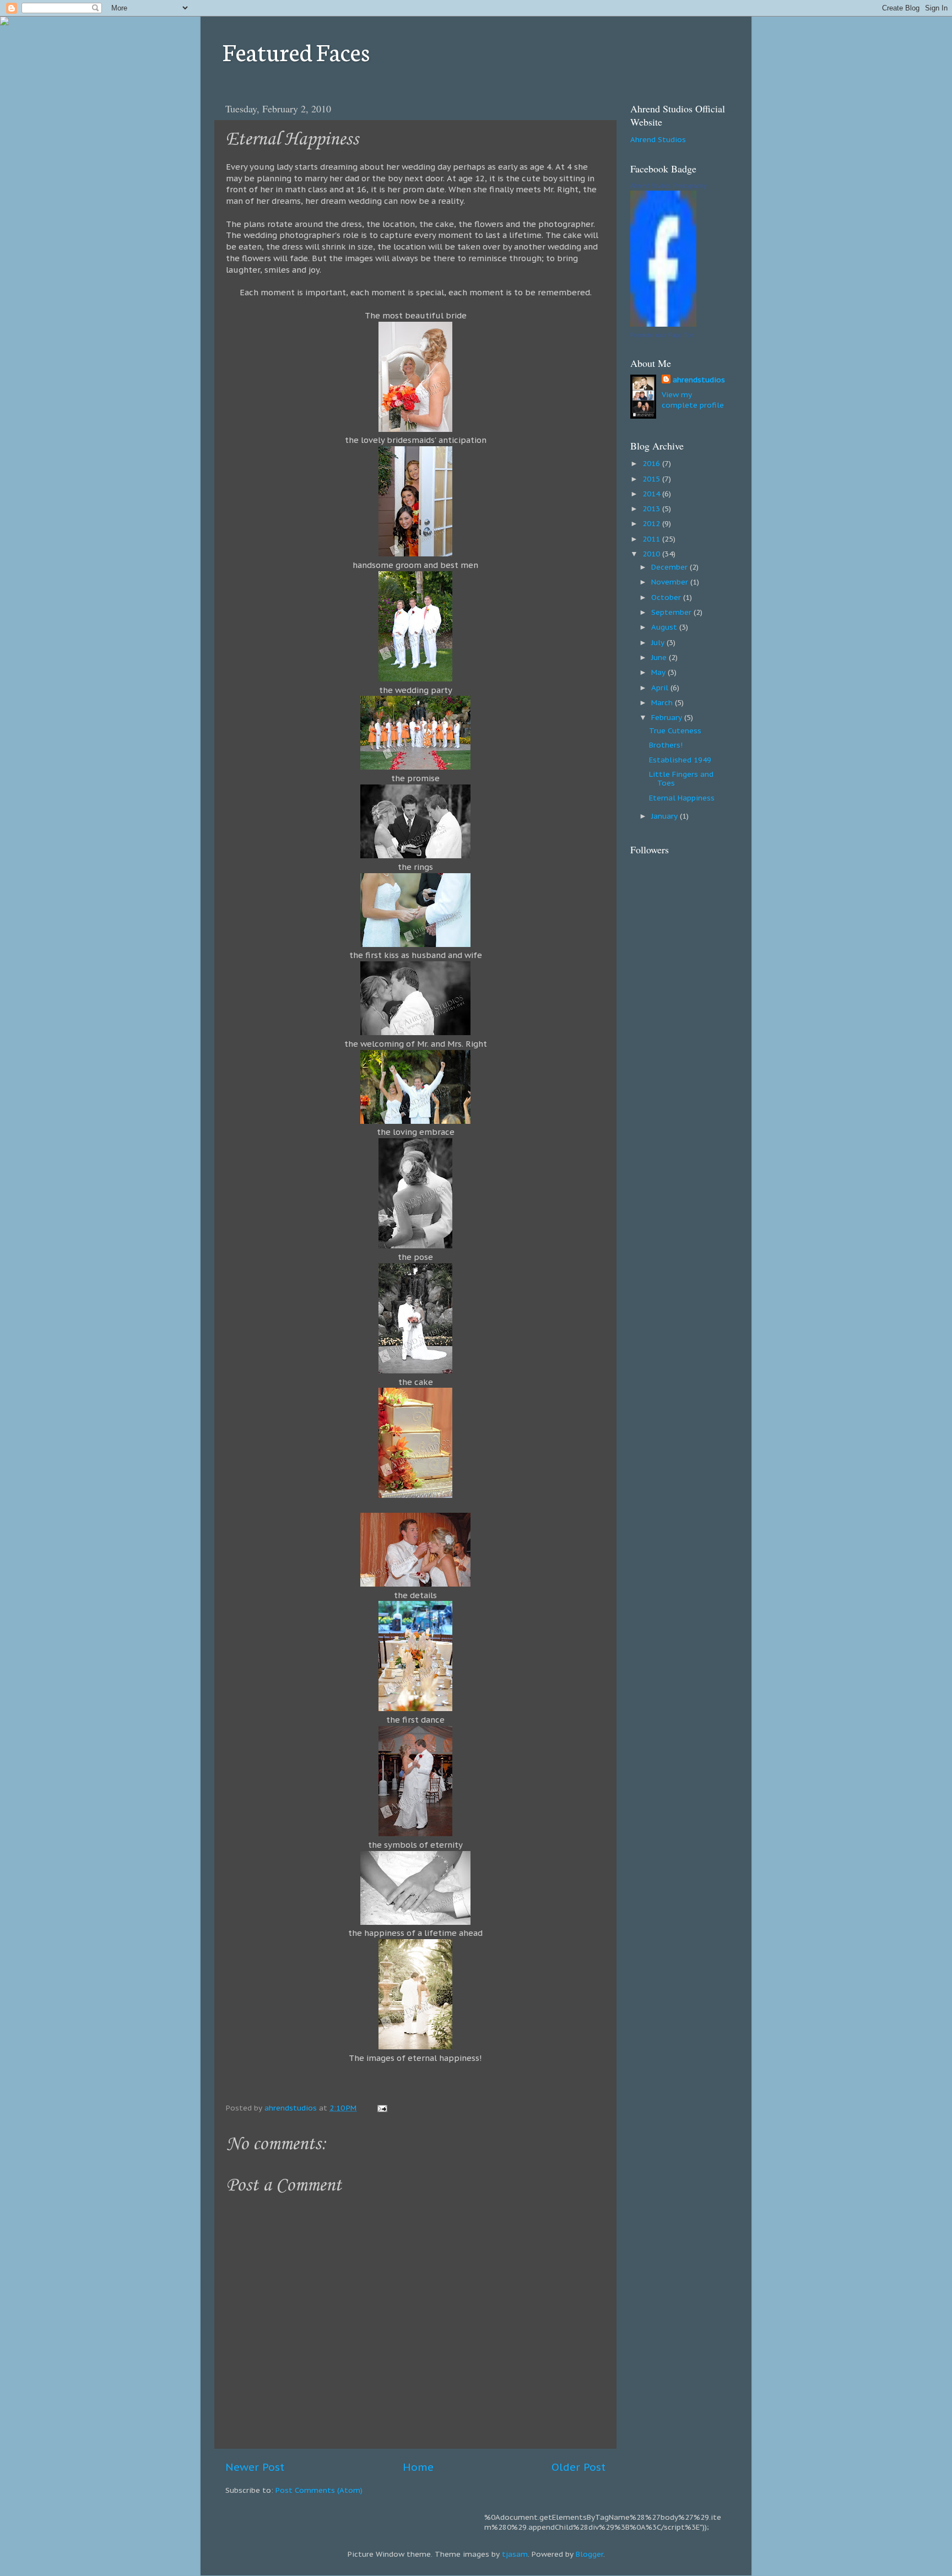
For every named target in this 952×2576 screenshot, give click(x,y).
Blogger (589, 2554)
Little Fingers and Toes (681, 778)
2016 (652, 463)
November (671, 582)
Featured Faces (296, 51)
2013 (652, 508)
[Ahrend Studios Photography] (663, 324)
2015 (652, 479)
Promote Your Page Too (662, 335)
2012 (652, 523)
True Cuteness (675, 730)
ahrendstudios (699, 380)
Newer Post (255, 2467)
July (659, 642)
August (665, 627)
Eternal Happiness (682, 798)
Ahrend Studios (658, 139)
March (663, 702)
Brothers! (666, 745)
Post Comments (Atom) (319, 2490)
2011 (652, 539)
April (661, 688)
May (659, 672)
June (660, 657)
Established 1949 (680, 760)
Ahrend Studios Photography (669, 186)
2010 (652, 554)
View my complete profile (693, 400)
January (666, 816)
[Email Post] (382, 2108)
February (668, 717)
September (672, 612)
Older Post (578, 2467)
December (670, 567)
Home (418, 2467)
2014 (652, 494)
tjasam (515, 2554)
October (667, 597)
